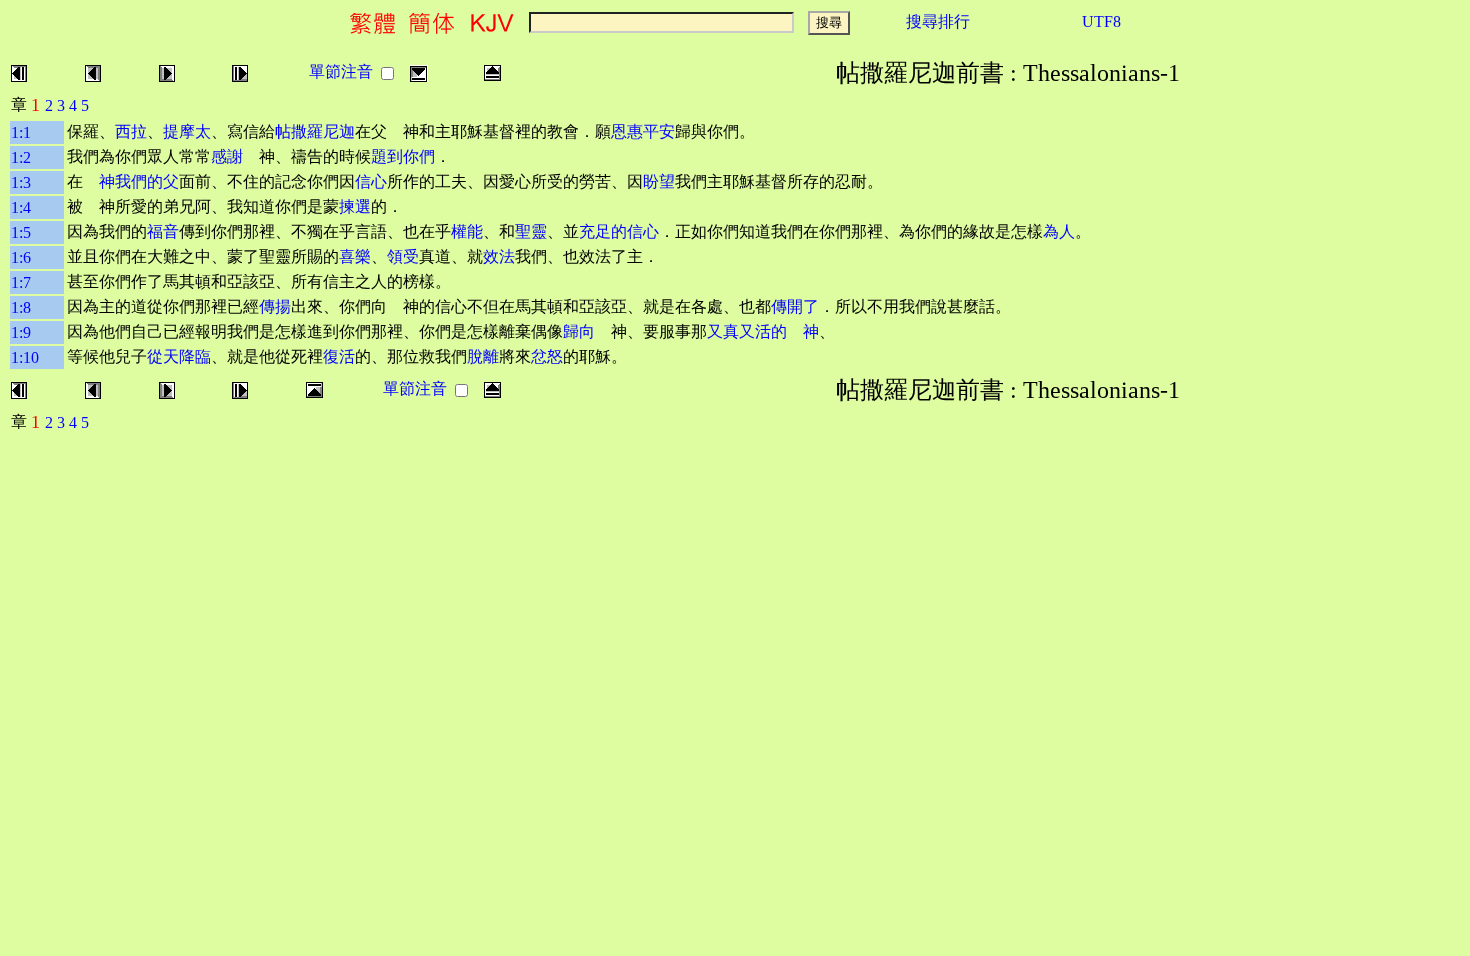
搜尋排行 (938, 21)
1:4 (21, 207)
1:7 (21, 282)
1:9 (21, 332)
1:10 (25, 357)
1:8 (21, 307)
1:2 (21, 157)
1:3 (21, 182)
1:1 (21, 132)
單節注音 (341, 71)
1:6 (21, 257)
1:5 (21, 232)
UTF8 (1101, 21)
